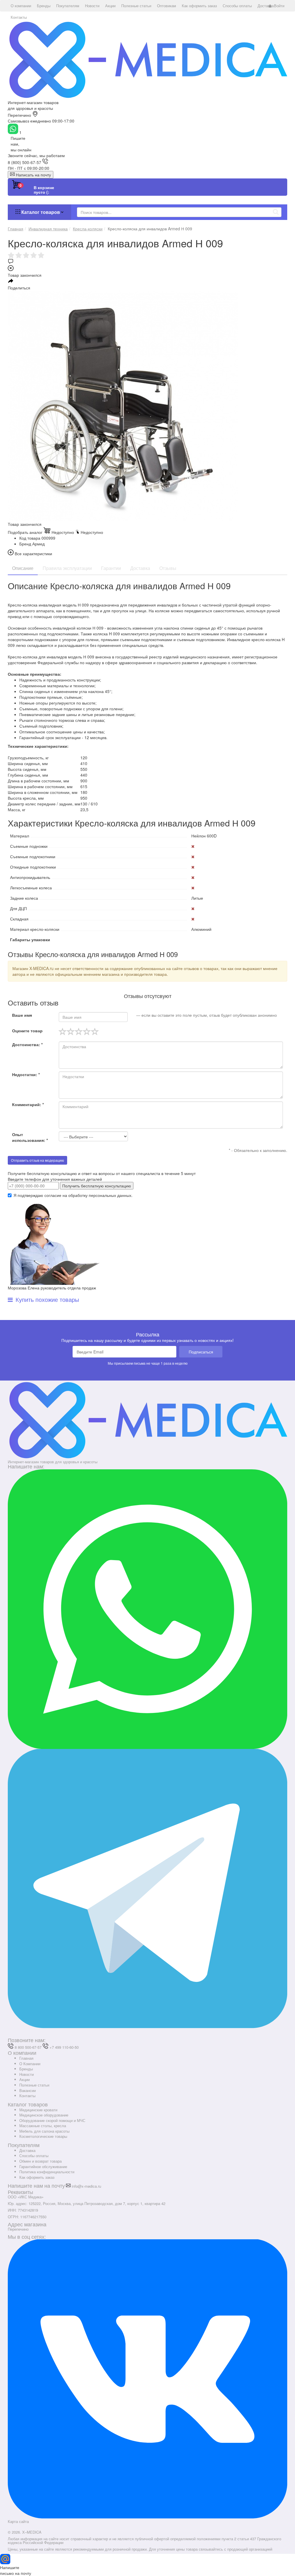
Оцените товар (27, 1031)
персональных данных (110, 1195)
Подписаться (201, 1352)
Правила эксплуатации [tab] (67, 568)
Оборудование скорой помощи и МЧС (52, 2120)
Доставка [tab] (140, 568)
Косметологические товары (43, 2136)
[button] (21, 6)
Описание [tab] (23, 568)
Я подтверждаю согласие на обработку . (73, 1195)
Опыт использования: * (30, 1137)
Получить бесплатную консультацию (97, 1186)
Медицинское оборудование (44, 2115)
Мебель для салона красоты (44, 2131)
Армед (38, 544)
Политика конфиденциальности (47, 2172)
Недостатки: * (26, 1074)
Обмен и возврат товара (40, 2161)
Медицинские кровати (38, 2110)
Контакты (27, 2096)
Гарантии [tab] (111, 568)
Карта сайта (18, 2521)
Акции (24, 2079)
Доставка (27, 2150)
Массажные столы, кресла (43, 2126)
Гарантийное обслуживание (43, 2167)
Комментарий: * (28, 1104)
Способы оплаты (34, 2156)
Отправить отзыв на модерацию (37, 1160)
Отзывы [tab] (168, 568)
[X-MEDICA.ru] (147, 59)
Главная (26, 2058)
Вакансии (28, 2090)
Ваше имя (22, 1015)
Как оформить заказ (37, 2177)
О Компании (30, 2064)
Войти (279, 6)
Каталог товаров (41, 212)
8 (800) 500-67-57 (24, 162)
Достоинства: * (27, 1044)
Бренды (26, 2069)
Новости (27, 2074)
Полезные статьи (34, 2085)
